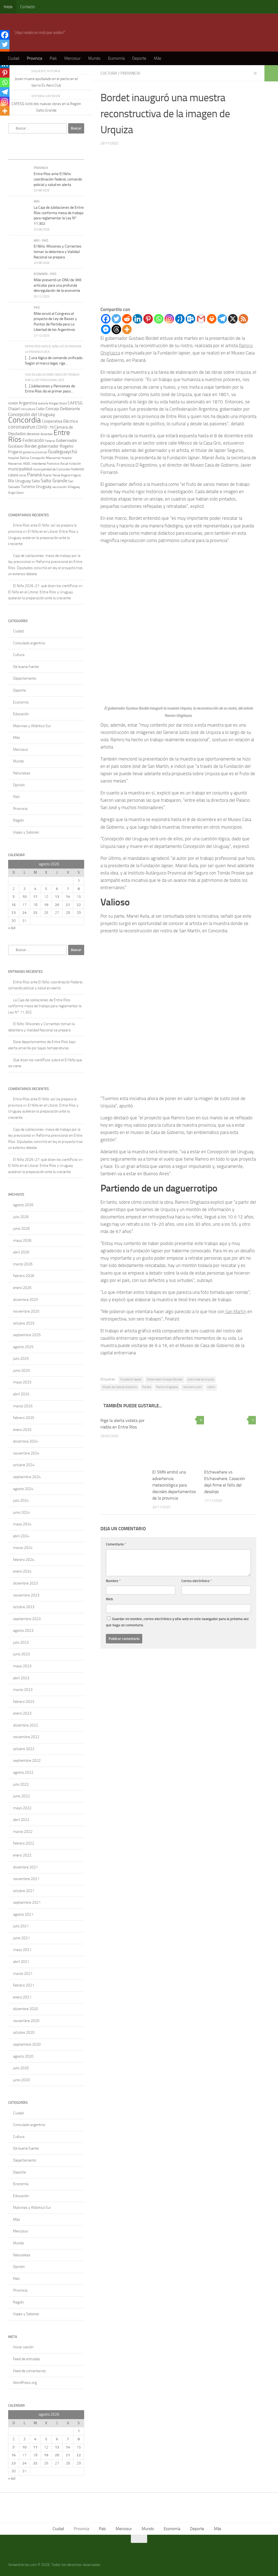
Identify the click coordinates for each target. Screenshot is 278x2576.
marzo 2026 (23, 1264)
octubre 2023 (24, 1607)
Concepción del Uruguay (31, 414)
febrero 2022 (24, 1843)
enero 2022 (22, 1855)
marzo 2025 (23, 1406)
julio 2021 (21, 1926)
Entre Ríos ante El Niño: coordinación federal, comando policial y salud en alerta (58, 179)
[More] (127, 329)
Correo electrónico (197, 1581)
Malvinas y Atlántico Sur (32, 726)
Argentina (28, 403)
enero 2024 (22, 1571)
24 (24, 913)
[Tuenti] (180, 319)
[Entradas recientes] (18, 154)
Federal (50, 441)
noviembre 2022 (26, 1737)
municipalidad (20, 469)
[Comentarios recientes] (56, 154)
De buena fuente (26, 667)
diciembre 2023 (26, 1583)
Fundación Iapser (131, 1379)
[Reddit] (127, 319)
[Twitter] (116, 319)
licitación (75, 464)
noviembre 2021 (26, 1879)
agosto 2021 (23, 1914)
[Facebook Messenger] (106, 329)
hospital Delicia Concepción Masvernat (34, 458)
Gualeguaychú (63, 452)
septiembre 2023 (27, 1619)
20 (57, 905)
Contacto (28, 7)
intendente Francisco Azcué (50, 464)
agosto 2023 (23, 1631)
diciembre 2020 (26, 2009)
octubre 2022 (24, 1749)
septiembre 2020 (27, 2044)
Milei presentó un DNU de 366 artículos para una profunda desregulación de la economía (58, 285)
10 (24, 897)
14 (68, 897)
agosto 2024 (23, 1489)
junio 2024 (21, 1512)
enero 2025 (22, 1430)
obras (23, 475)
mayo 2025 (22, 1382)
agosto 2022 (23, 1772)
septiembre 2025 (27, 1335)
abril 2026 (21, 1252)
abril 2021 (21, 1962)
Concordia (25, 420)
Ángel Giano (16, 493)
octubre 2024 (24, 1465)
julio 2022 (21, 1784)
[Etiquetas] (75, 154)
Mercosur (72, 58)
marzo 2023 (23, 1690)
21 (68, 905)
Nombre (113, 1581)
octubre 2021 (24, 1891)
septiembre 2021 (27, 1902)
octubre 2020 (24, 2032)
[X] (233, 319)
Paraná (147, 1387)
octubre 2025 (24, 1323)
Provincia (34, 58)
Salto (36, 481)
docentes (47, 434)
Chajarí (14, 409)
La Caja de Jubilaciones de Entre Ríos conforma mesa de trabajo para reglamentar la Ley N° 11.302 (45, 1006)
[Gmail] (201, 319)
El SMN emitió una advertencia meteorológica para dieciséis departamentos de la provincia (174, 1485)
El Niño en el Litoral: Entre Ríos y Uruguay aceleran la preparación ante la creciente (43, 538)
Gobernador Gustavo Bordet (165, 1379)
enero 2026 (22, 1288)
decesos (33, 434)
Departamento (25, 678)
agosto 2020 (23, 2056)
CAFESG (75, 403)
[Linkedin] (138, 319)
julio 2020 (21, 2068)
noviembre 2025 (26, 1311)
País (53, 58)
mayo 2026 (22, 1241)
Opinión (19, 785)
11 (35, 897)
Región (18, 820)
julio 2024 (21, 1501)
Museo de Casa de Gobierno (120, 1387)
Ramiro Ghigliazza (167, 1387)
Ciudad (14, 58)
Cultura (109, 73)
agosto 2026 (23, 1205)
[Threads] (116, 329)
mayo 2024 (22, 1524)
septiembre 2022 (27, 1761)
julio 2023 (21, 1642)
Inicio (8, 7)
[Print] (212, 319)
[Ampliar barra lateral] (271, 73)
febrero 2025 (24, 1418)
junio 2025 (21, 1371)
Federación (33, 440)
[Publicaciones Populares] (37, 154)
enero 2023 (22, 1713)
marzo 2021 (23, 1974)
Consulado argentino (29, 643)
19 (46, 905)
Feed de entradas (27, 2359)
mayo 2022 (22, 1808)
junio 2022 (21, 1796)
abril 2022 (21, 1820)
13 (57, 897)
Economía (116, 58)
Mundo (94, 58)
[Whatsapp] (159, 319)
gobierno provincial (35, 452)
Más (158, 58)
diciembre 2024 (26, 1441)
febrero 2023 (24, 1702)
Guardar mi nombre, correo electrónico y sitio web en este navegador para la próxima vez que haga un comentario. (177, 1622)
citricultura (28, 409)
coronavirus (22, 427)
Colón (40, 409)
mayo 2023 (22, 1666)
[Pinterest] (148, 319)
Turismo (28, 487)
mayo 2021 (22, 1950)
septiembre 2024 (27, 1477)
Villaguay (74, 487)
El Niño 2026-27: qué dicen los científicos (45, 586)
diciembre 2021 (26, 1867)
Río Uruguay (20, 481)
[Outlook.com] (190, 319)
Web (109, 1599)
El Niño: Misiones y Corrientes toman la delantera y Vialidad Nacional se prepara (58, 252)
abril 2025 (21, 1394)
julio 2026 (21, 1217)
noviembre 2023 (26, 1595)
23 (14, 913)
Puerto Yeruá (51, 475)
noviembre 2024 (26, 1453)
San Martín (235, 1311)
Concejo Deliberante (63, 409)
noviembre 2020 (26, 2021)
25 (35, 913)
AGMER (13, 403)
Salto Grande (54, 481)
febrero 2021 (24, 1985)
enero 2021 (22, 1997)
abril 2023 (21, 1678)
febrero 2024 (24, 1560)
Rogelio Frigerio (71, 475)
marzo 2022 (23, 1832)
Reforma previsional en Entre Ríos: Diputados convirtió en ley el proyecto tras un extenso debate (45, 568)
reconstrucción (192, 1387)
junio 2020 (21, 2080)
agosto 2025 (23, 1347)
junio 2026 (21, 1229)
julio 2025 (21, 1359)
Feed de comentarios (29, 2371)
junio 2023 (21, 1654)
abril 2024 (21, 1536)
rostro (211, 1387)
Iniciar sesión (23, 2347)
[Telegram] (222, 319)
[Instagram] (169, 319)
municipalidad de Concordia (51, 469)
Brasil (63, 403)
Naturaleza (22, 773)
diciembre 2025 (26, 1300)
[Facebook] (106, 319)
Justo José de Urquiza (201, 1379)
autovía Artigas (48, 403)
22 (79, 905)
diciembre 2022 (26, 1725)
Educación (21, 714)
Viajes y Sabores (26, 832)
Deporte (139, 58)
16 (14, 905)
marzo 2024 (23, 1548)
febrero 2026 (24, 1276)
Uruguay (44, 487)
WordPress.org (25, 2383)
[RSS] (243, 319)
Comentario (116, 1544)
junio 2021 (21, 1938)
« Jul (12, 928)
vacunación (60, 487)
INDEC (27, 464)
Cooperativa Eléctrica (60, 421)
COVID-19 (45, 427)
